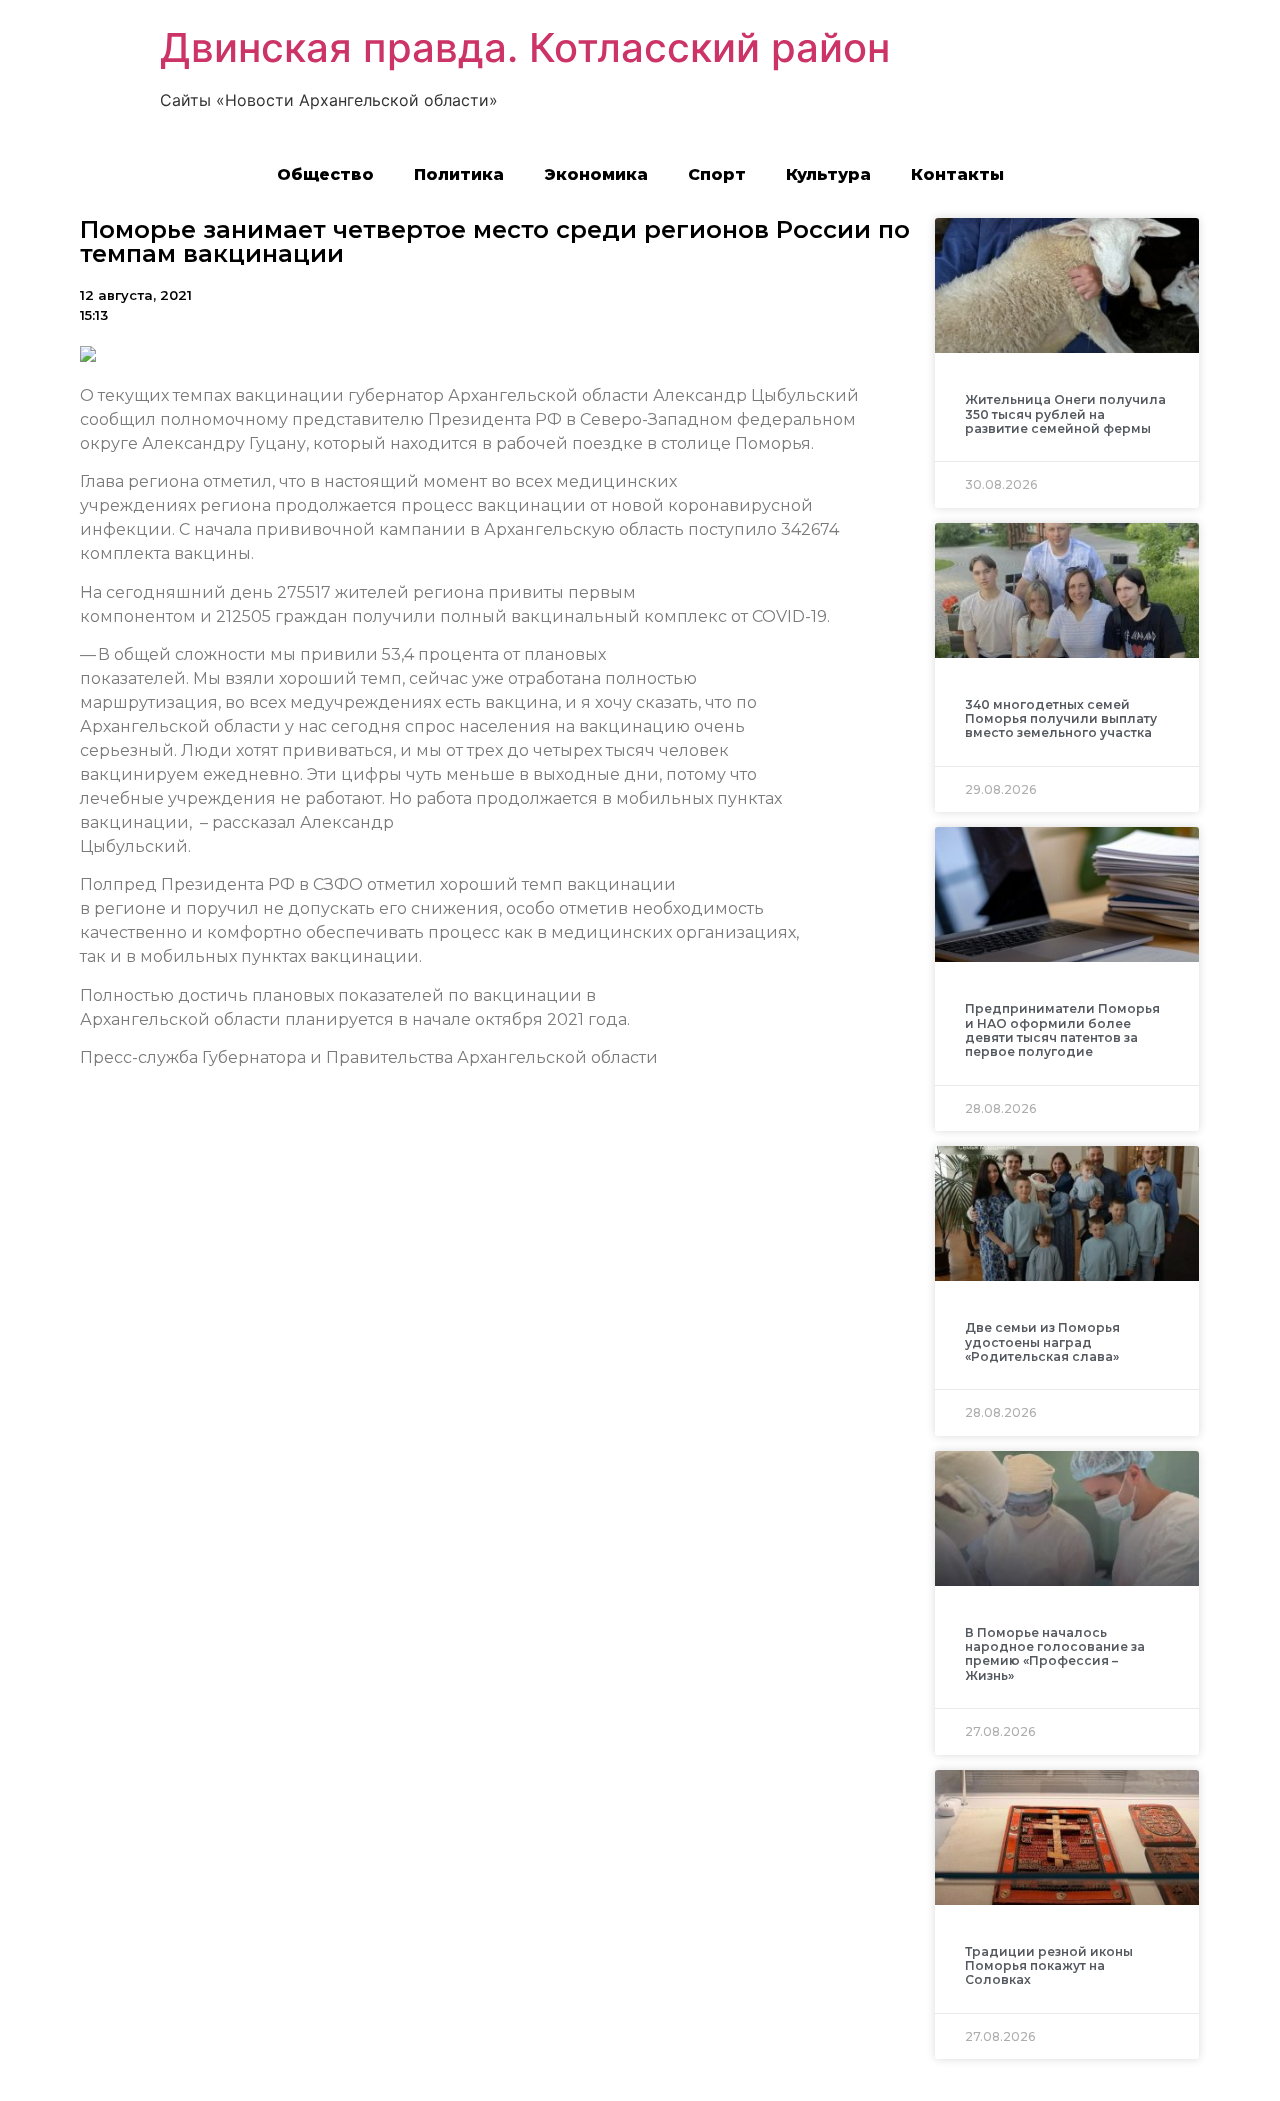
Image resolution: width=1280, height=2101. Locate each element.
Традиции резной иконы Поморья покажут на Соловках (1049, 1966)
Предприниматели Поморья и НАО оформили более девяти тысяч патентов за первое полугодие (1062, 1030)
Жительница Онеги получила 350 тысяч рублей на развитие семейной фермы (1065, 414)
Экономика (596, 174)
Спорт (717, 174)
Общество (325, 174)
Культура (828, 174)
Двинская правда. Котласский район (525, 47)
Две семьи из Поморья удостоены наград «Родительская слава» (1042, 1342)
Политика (459, 174)
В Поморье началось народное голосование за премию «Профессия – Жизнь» (1055, 1654)
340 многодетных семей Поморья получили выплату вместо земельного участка (1061, 719)
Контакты (957, 174)
